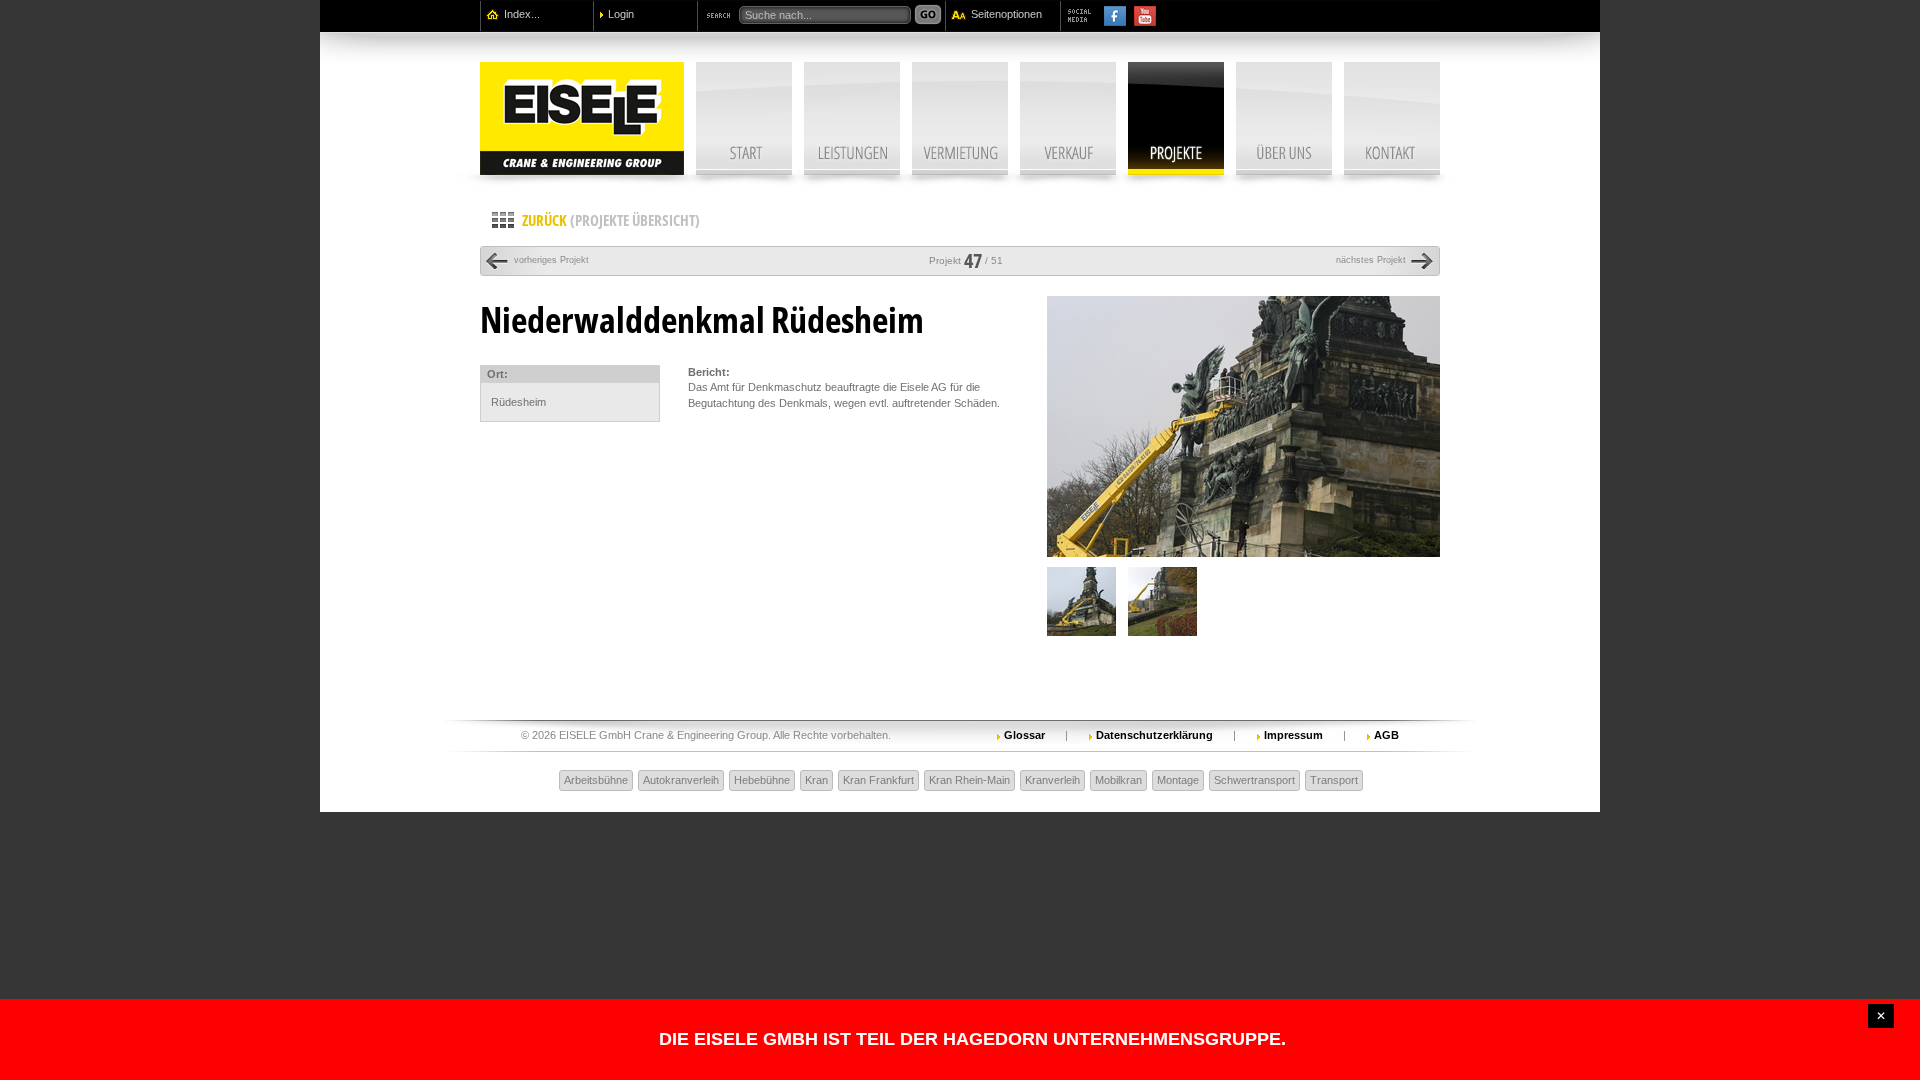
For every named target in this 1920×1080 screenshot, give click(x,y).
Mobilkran (1118, 780)
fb (1115, 16)
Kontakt (1392, 118)
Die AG (1284, 118)
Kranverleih (1052, 780)
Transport (1334, 780)
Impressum (1293, 734)
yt (1145, 16)
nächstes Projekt (1371, 260)
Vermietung (960, 118)
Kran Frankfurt (878, 780)
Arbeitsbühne (596, 780)
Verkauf (1068, 118)
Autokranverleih (681, 780)
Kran (816, 780)
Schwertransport (1254, 780)
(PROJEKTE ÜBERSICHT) (611, 220)
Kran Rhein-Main (969, 780)
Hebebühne (762, 780)
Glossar (1024, 734)
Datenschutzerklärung (1154, 734)
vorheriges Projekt (540, 260)
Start (744, 118)
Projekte (1176, 118)
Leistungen (852, 118)
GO (928, 15)
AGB (1386, 734)
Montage (1178, 780)
